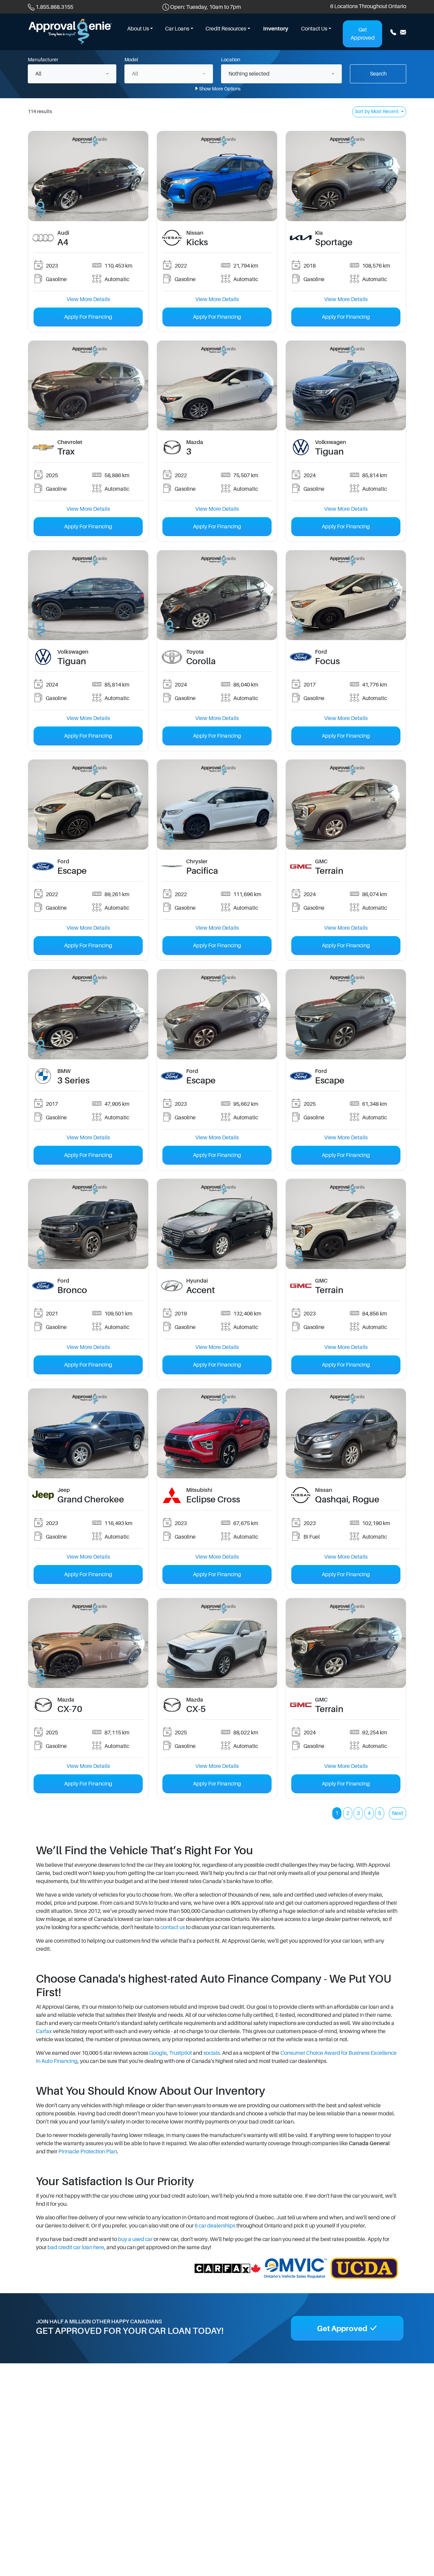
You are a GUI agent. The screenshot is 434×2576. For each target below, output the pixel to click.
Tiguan (329, 452)
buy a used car (135, 2239)
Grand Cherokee (91, 1500)
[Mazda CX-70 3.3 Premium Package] (88, 1643)
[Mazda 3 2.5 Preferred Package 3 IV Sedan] (217, 385)
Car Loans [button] (177, 29)
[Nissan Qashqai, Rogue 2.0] (346, 1433)
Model (131, 60)
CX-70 (70, 1709)
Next (398, 1813)
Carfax (44, 2031)
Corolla (201, 661)
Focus (327, 661)
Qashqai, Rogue (347, 1500)
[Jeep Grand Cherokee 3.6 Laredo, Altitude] (88, 1433)
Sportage (334, 242)
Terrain (329, 871)
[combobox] (72, 74)
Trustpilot (181, 2053)
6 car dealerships (215, 2226)
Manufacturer (43, 60)
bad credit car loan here (76, 2247)
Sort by (377, 111)
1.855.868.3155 (54, 7)
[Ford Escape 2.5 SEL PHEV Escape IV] (88, 804)
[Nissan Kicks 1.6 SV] (217, 176)
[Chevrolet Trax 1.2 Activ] (88, 385)
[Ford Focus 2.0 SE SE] (346, 595)
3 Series (73, 1081)
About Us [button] (138, 29)
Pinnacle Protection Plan (88, 2152)
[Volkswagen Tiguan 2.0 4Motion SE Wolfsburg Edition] (346, 385)
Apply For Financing (88, 317)
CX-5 (196, 1709)
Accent (201, 1290)
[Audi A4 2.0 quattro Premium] (88, 176)
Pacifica (202, 871)
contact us (173, 1927)
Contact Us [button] (314, 29)
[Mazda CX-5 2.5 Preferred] (217, 1643)
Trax (66, 452)
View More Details (88, 299)
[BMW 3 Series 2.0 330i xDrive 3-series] (88, 1014)
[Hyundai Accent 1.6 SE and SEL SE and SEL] (217, 1224)
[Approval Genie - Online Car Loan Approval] (70, 31)
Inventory (276, 29)
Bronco (72, 1290)
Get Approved (363, 34)
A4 (63, 242)
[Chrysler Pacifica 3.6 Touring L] (217, 804)
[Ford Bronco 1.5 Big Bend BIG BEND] (88, 1224)
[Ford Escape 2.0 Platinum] (217, 1014)
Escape (72, 871)
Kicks (197, 242)
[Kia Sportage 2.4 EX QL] (346, 176)
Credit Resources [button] (226, 29)
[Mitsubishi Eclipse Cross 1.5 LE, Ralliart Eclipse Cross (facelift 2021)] (217, 1433)
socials (212, 2053)
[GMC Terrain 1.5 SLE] (346, 804)
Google (158, 2053)
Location (231, 60)
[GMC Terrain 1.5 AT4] (346, 1224)
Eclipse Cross (213, 1500)
